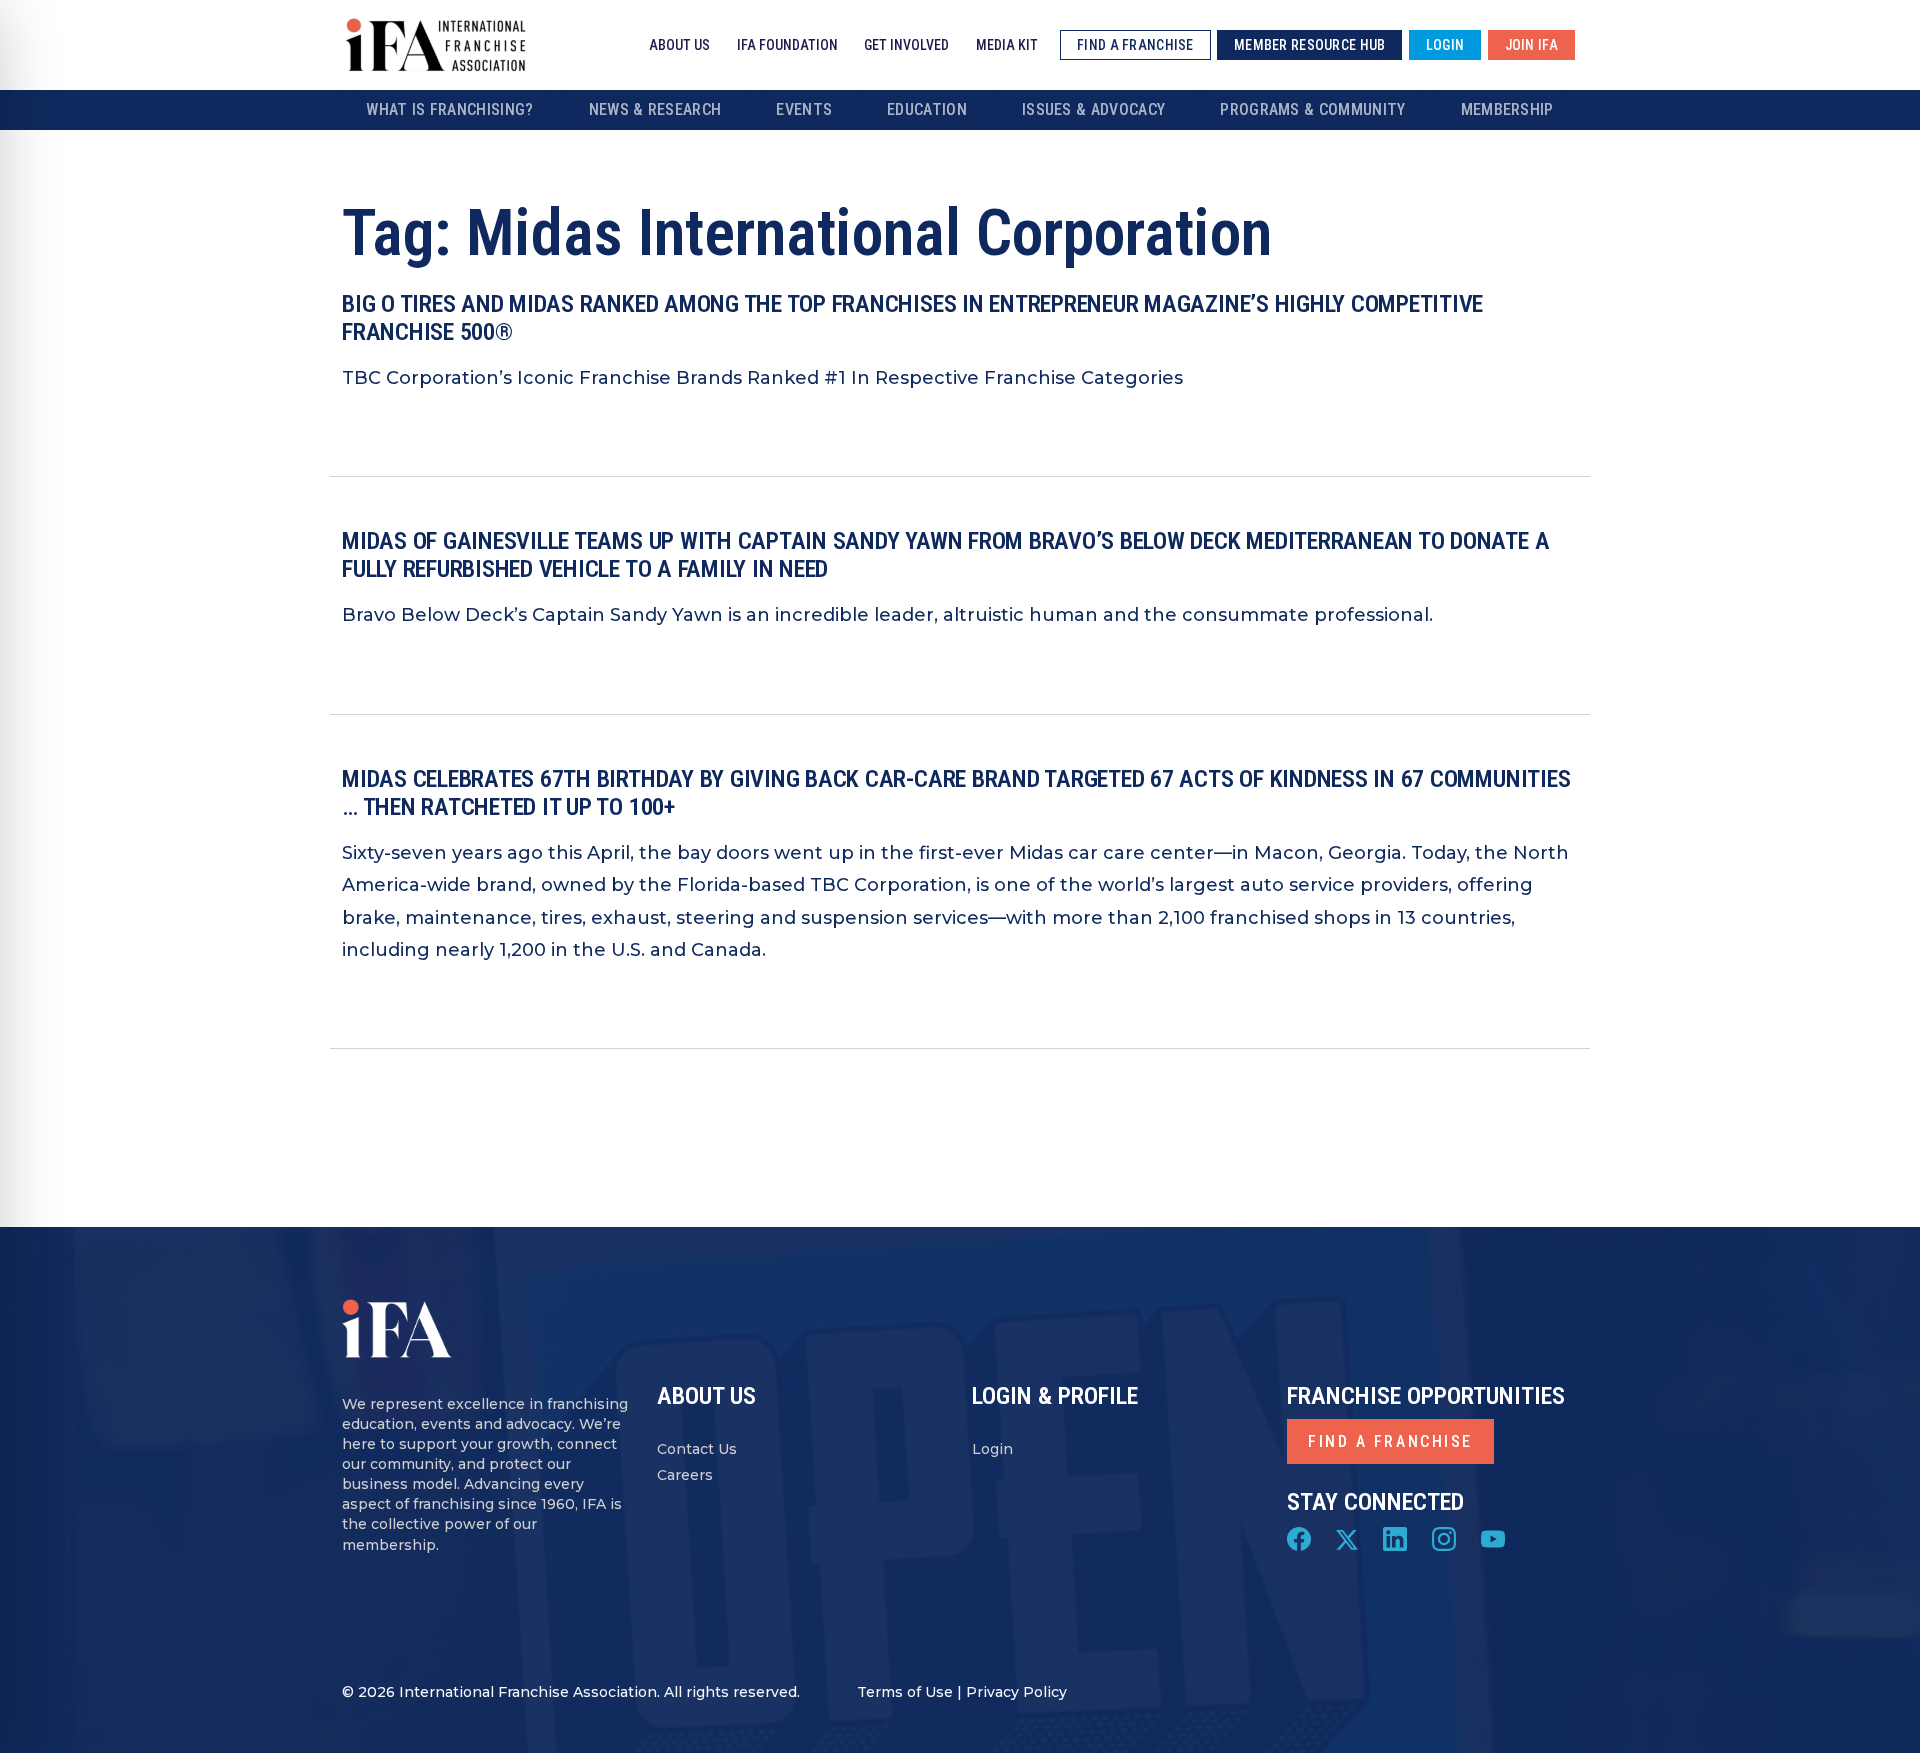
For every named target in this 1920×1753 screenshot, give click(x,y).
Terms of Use (905, 1692)
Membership (1507, 109)
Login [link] (1445, 45)
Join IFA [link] (1531, 45)
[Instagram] (1444, 1538)
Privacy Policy (1016, 1692)
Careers (685, 1475)
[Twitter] (1347, 1538)
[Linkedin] (1395, 1538)
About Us (679, 45)
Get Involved (906, 45)
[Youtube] (1493, 1538)
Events (804, 109)
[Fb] (1299, 1538)
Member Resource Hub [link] (1309, 45)
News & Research (655, 109)
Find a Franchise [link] (1135, 45)
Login (992, 1449)
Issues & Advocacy (1093, 109)
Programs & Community (1312, 109)
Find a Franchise (1390, 1441)
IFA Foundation (787, 45)
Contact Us (697, 1449)
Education (927, 109)
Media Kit (1007, 45)
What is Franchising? (449, 109)
